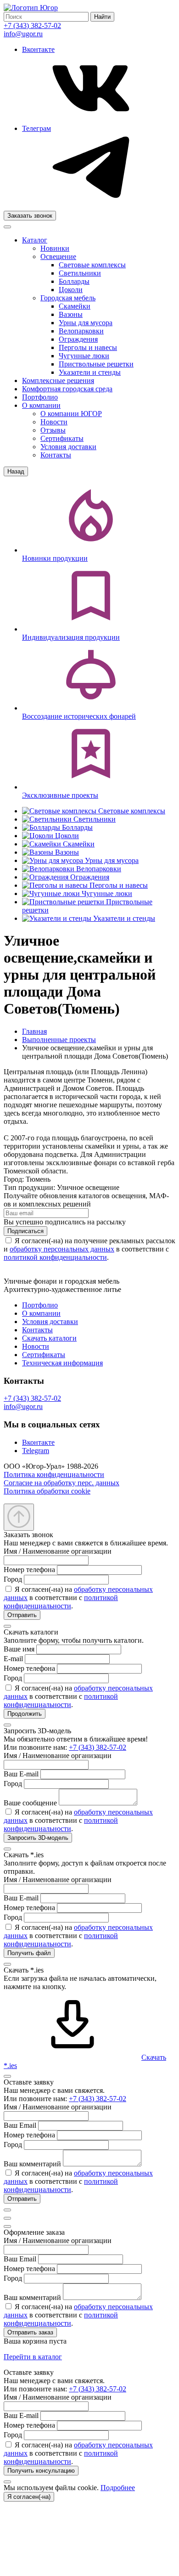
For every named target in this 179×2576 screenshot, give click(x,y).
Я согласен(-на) (29, 2497)
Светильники (80, 273)
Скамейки (75, 306)
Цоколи (71, 290)
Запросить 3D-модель (38, 1838)
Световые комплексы (92, 265)
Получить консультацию (41, 2471)
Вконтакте (38, 1442)
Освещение (58, 256)
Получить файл (29, 1953)
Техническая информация (62, 1363)
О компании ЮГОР (71, 414)
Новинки (55, 248)
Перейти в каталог (33, 2357)
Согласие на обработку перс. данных (62, 1483)
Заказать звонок (30, 216)
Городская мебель (68, 298)
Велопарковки (81, 331)
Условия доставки (68, 447)
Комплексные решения (58, 380)
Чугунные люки (84, 356)
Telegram (36, 1451)
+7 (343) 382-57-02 (32, 25)
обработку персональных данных (62, 1249)
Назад (16, 471)
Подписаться (25, 1231)
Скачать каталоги (49, 1338)
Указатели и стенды (90, 372)
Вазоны (71, 314)
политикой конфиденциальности (55, 1257)
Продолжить (25, 1714)
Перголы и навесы (88, 347)
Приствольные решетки (96, 364)
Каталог (35, 240)
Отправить (22, 1615)
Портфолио (40, 397)
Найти (102, 17)
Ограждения (78, 339)
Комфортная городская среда (67, 389)
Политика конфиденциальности (54, 1474)
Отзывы (53, 430)
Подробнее (118, 2488)
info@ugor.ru (23, 34)
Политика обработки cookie (47, 1491)
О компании (41, 405)
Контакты (56, 455)
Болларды (74, 281)
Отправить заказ (30, 2332)
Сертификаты (62, 438)
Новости (54, 422)
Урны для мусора (86, 323)
